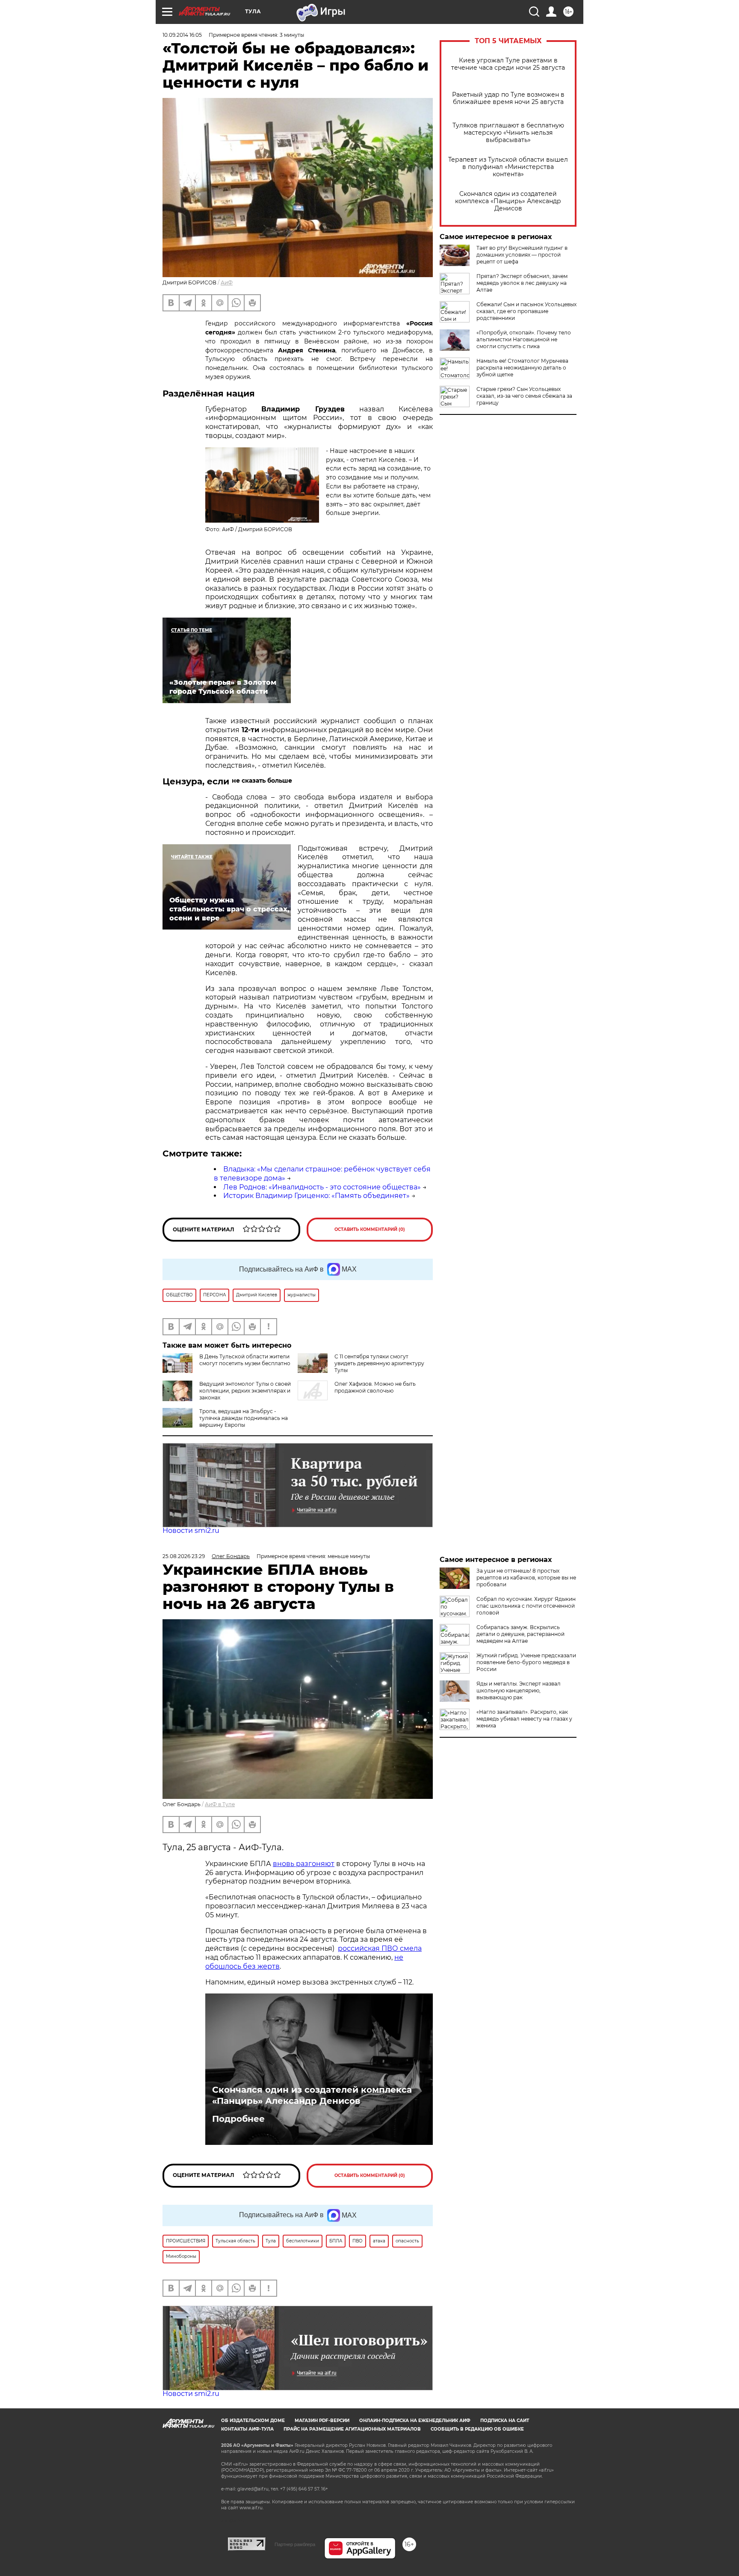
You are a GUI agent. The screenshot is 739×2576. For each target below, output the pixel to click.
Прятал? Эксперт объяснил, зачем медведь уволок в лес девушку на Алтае (522, 283)
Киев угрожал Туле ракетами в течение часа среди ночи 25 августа (508, 64)
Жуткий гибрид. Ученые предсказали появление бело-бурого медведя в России (526, 1662)
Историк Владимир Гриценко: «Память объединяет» (316, 1196)
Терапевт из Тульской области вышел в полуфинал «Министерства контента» (508, 167)
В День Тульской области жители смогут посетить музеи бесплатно (245, 1360)
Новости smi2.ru (191, 1531)
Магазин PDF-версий (322, 2421)
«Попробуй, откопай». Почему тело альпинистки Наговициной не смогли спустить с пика (524, 339)
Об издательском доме (253, 2421)
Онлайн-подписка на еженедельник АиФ (415, 2421)
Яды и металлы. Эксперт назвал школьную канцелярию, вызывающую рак (519, 1690)
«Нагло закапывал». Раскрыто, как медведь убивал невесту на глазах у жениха (524, 1719)
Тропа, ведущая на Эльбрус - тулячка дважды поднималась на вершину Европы (244, 1418)
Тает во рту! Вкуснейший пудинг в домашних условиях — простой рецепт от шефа (522, 255)
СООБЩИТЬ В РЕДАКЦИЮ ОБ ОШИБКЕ (477, 2429)
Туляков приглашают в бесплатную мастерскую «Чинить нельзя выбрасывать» (508, 133)
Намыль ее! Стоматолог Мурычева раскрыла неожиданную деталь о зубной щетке (522, 368)
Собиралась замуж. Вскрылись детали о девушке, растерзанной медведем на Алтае (520, 1634)
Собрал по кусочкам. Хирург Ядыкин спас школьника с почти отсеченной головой (526, 1606)
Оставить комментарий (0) (370, 1229)
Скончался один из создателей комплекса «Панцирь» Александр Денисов (508, 201)
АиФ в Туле (220, 1804)
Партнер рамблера (295, 2544)
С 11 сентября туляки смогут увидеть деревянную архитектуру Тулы (379, 1363)
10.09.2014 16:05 (182, 35)
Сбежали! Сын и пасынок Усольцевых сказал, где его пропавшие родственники (526, 311)
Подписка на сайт (505, 2421)
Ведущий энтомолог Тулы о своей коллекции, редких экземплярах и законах (245, 1391)
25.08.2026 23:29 (184, 1556)
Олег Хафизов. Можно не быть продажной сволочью (375, 1387)
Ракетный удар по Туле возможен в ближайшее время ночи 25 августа (508, 98)
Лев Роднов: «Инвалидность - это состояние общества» (322, 1187)
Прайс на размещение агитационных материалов (352, 2429)
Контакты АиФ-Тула (247, 2429)
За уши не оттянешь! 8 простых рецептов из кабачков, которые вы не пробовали (526, 1578)
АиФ (227, 282)
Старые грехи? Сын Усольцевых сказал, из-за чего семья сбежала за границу (524, 396)
